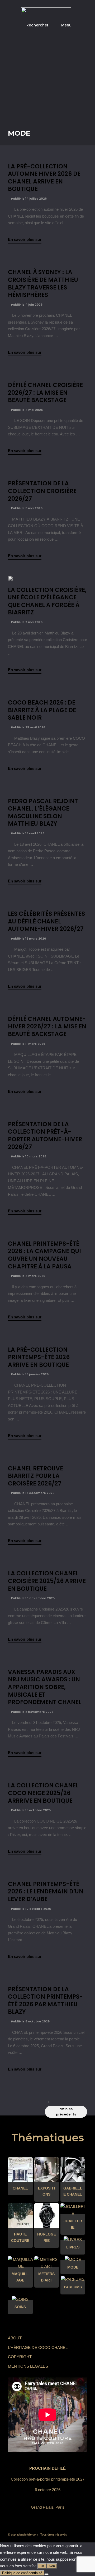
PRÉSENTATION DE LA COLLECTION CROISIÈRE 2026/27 (42, 491)
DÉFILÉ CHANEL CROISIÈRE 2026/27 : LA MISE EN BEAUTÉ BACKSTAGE (45, 393)
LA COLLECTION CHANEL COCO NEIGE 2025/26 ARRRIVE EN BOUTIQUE (43, 1793)
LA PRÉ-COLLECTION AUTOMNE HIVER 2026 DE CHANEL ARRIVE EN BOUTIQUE (44, 178)
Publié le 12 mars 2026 (28, 939)
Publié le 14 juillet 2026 (28, 199)
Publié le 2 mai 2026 (26, 622)
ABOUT (15, 2338)
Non (52, 2566)
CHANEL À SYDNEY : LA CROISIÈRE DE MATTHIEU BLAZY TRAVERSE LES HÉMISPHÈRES (43, 284)
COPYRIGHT (20, 2357)
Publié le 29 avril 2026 (28, 727)
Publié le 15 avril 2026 (27, 833)
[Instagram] (67, 2526)
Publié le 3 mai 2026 (26, 508)
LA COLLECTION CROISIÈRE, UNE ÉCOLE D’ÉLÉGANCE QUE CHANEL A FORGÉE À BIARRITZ (47, 601)
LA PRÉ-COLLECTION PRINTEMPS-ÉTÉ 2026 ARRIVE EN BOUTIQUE (39, 1357)
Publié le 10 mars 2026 (28, 1156)
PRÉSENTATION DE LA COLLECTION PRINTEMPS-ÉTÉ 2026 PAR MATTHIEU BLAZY (45, 2001)
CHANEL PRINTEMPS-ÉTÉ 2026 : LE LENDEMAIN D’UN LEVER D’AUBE (46, 1892)
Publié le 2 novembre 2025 (32, 1712)
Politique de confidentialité (22, 2573)
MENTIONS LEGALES (28, 2366)
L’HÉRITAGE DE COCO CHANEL (38, 2347)
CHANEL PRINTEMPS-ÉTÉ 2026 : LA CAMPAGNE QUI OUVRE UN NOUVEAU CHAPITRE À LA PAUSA (44, 1255)
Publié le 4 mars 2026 (28, 1276)
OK (42, 2566)
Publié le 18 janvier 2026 (29, 1374)
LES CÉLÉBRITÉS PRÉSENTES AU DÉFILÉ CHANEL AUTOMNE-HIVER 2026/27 (46, 921)
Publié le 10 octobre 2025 (31, 1909)
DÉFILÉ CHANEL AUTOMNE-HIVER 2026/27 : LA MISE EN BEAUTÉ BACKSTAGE (47, 1027)
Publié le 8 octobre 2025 (30, 2021)
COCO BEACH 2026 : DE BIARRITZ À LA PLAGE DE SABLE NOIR (42, 710)
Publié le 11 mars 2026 (28, 1044)
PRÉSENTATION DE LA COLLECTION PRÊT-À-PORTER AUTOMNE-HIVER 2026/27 (45, 1136)
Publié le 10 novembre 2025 (32, 1598)
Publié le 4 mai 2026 (27, 410)
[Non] (46, 2574)
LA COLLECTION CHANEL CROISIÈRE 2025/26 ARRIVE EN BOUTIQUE (47, 1581)
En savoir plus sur (25, 239)
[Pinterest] (59, 2526)
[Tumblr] (51, 2526)
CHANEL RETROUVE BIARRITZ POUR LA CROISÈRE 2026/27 (35, 1476)
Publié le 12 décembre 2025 (32, 1493)
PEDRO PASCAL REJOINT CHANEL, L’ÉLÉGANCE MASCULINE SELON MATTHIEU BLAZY (43, 813)
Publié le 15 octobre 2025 (30, 1810)
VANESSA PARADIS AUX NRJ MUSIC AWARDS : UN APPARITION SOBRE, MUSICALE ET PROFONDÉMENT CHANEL (45, 1687)
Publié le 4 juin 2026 (26, 305)
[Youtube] (44, 2526)
